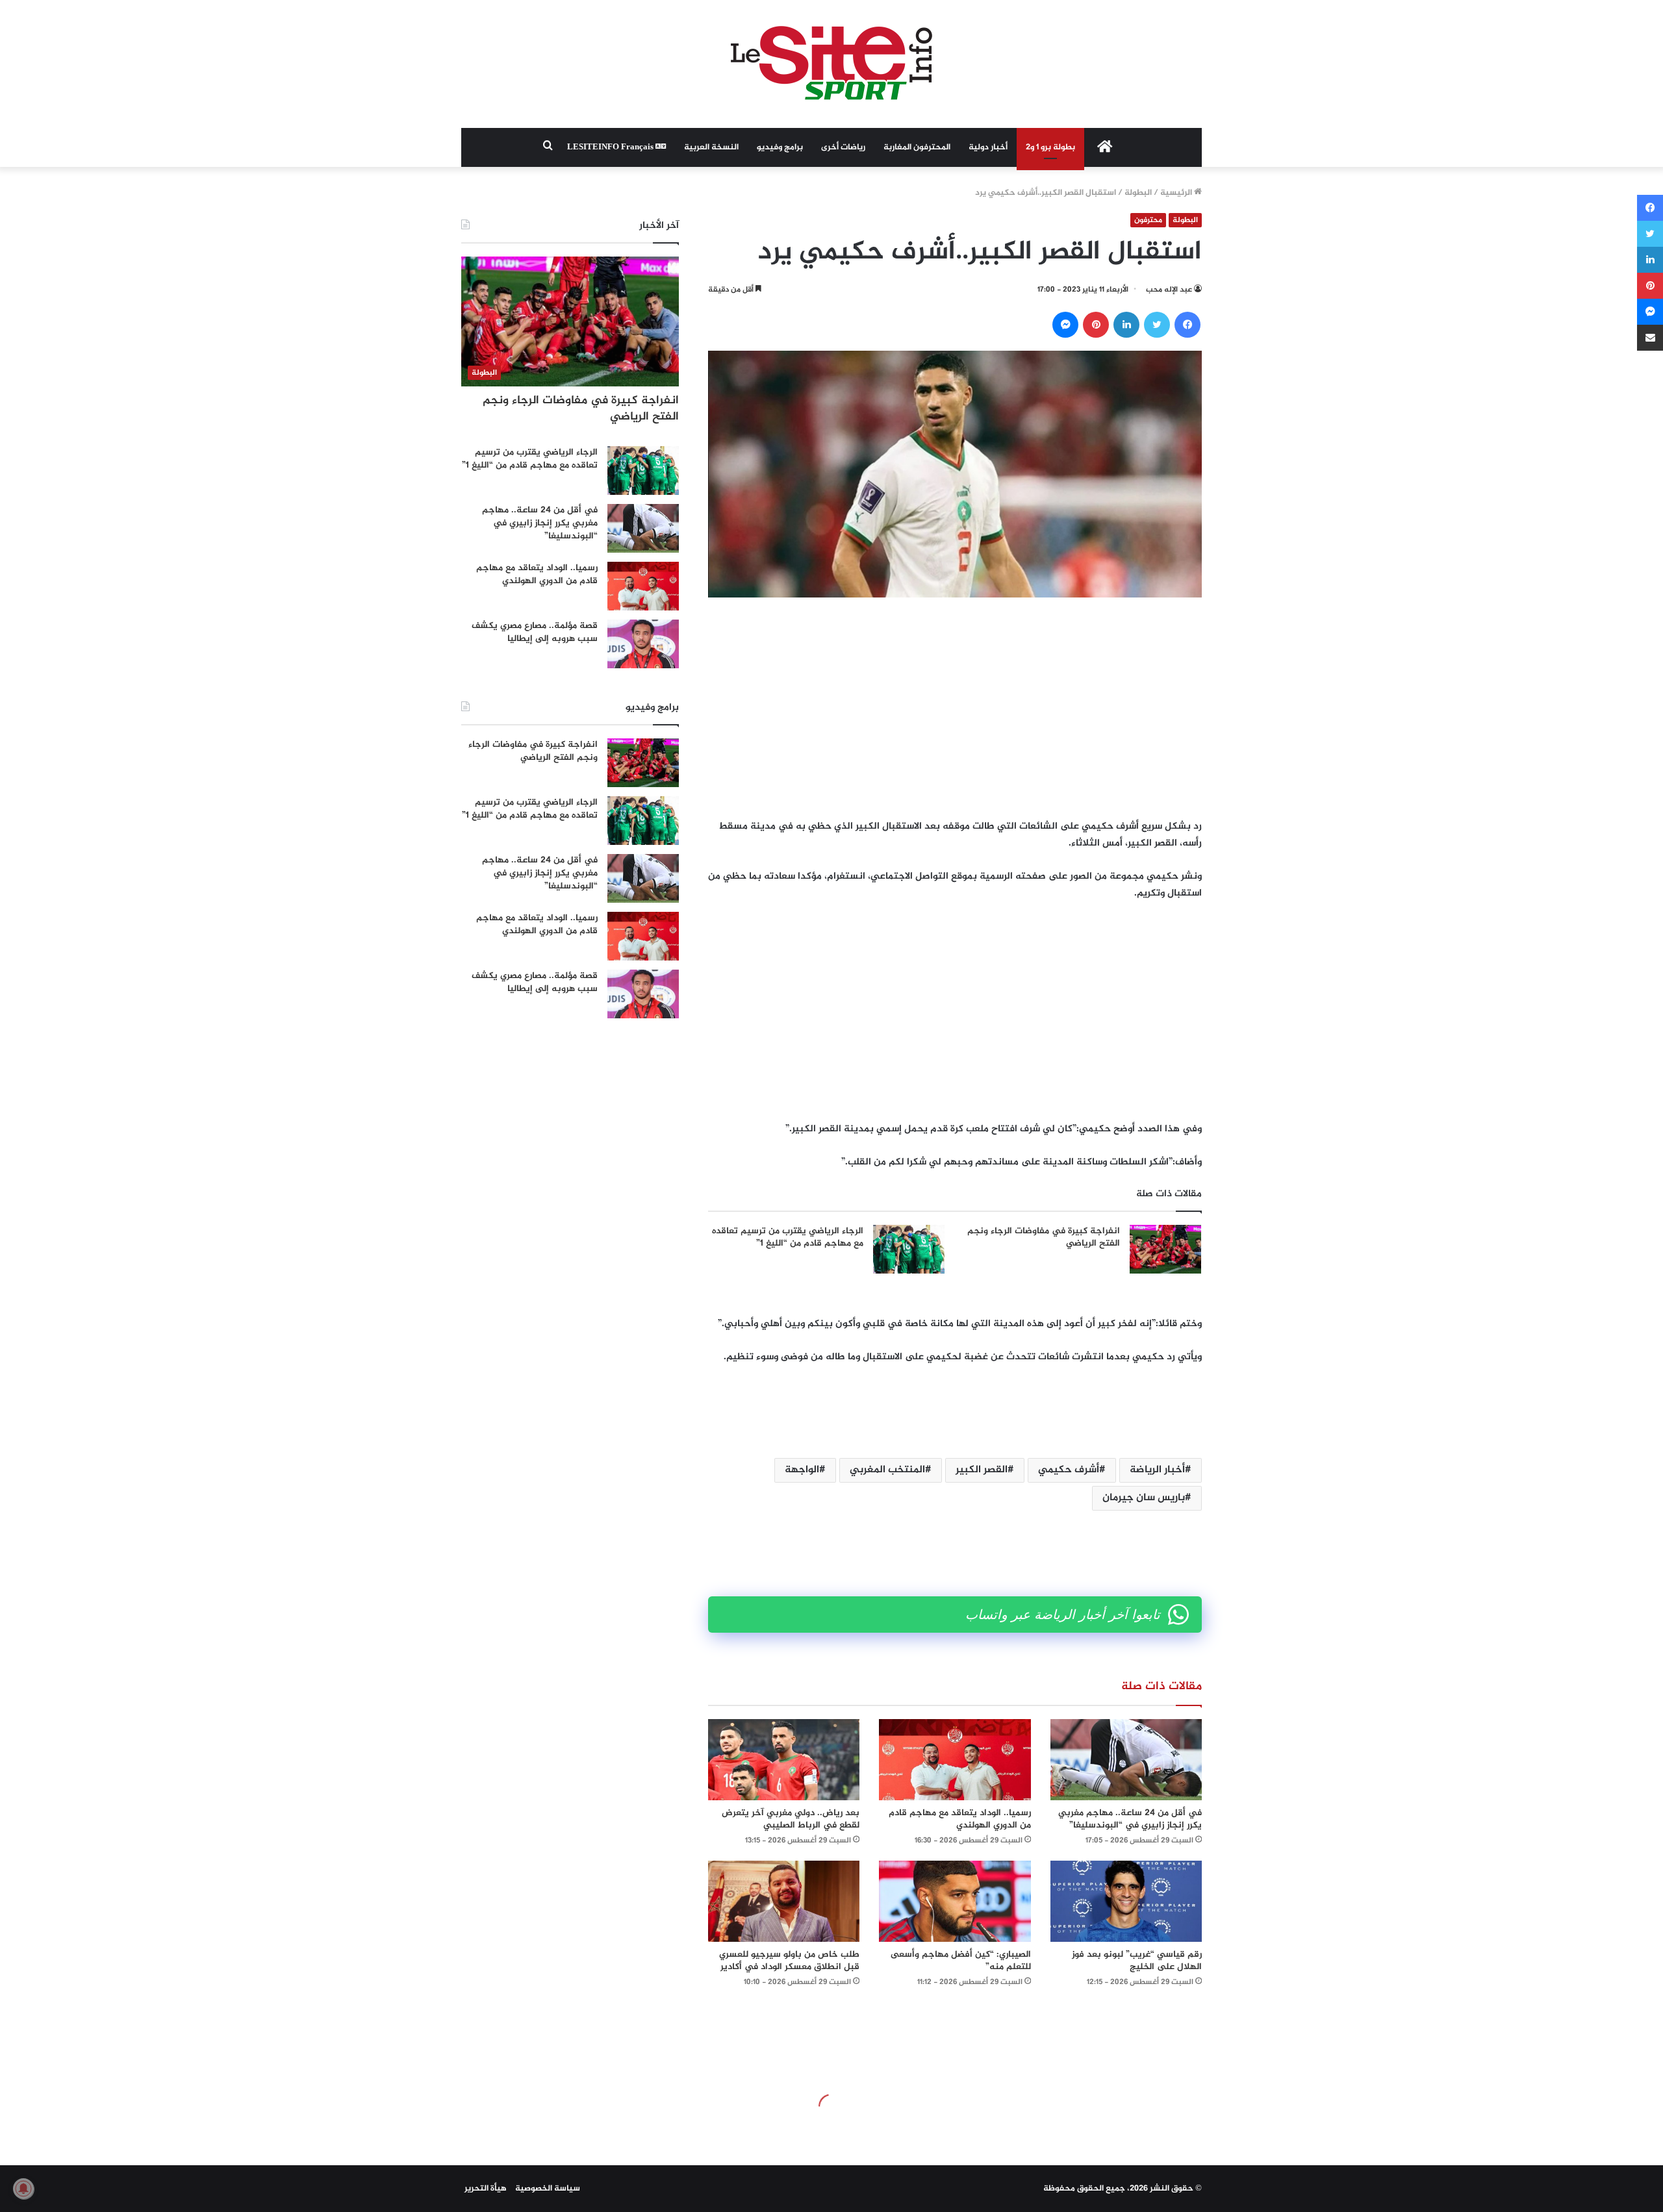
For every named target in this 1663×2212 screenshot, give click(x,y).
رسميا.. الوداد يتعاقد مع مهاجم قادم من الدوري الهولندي (960, 1819)
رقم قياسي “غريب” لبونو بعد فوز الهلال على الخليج (1137, 1961)
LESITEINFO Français (611, 147)
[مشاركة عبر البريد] (1650, 338)
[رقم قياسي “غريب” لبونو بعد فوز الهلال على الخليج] (1126, 1901)
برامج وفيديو (780, 147)
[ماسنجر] (1065, 325)
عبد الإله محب (1169, 290)
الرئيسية (1177, 193)
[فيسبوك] (1187, 325)
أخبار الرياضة (1157, 1470)
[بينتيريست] (1096, 325)
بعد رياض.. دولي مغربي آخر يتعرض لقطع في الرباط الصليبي (791, 1819)
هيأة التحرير (486, 2189)
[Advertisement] (955, 708)
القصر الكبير (982, 1470)
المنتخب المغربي (887, 1470)
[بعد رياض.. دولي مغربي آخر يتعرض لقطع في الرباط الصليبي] (784, 1760)
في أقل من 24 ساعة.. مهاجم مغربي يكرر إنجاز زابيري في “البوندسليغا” (1130, 1819)
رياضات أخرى (843, 147)
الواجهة (802, 1470)
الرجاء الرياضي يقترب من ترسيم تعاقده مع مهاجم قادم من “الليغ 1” (788, 1238)
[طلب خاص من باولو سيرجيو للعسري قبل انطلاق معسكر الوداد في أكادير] (784, 1901)
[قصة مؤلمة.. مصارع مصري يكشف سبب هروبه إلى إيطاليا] (643, 644)
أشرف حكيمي (1069, 1470)
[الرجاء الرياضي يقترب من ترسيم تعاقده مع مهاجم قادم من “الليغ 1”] (909, 1249)
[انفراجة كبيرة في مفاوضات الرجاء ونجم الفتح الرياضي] (1165, 1249)
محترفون (1148, 220)
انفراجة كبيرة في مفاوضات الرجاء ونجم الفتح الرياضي (1044, 1238)
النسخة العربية (711, 147)
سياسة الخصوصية (548, 2189)
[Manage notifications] (23, 2189)
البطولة (1138, 193)
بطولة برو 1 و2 (1050, 147)
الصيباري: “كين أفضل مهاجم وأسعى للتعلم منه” (961, 1961)
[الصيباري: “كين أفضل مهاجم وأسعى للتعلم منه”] (955, 1901)
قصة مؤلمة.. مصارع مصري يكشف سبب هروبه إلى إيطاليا (535, 632)
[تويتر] (1157, 325)
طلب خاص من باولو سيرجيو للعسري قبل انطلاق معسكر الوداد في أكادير (789, 1961)
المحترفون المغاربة (917, 147)
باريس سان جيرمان (1144, 1498)
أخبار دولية (988, 147)
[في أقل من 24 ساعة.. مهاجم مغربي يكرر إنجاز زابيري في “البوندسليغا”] (1126, 1760)
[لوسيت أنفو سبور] (831, 64)
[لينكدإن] (1126, 325)
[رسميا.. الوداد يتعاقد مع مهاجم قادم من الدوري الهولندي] (955, 1760)
